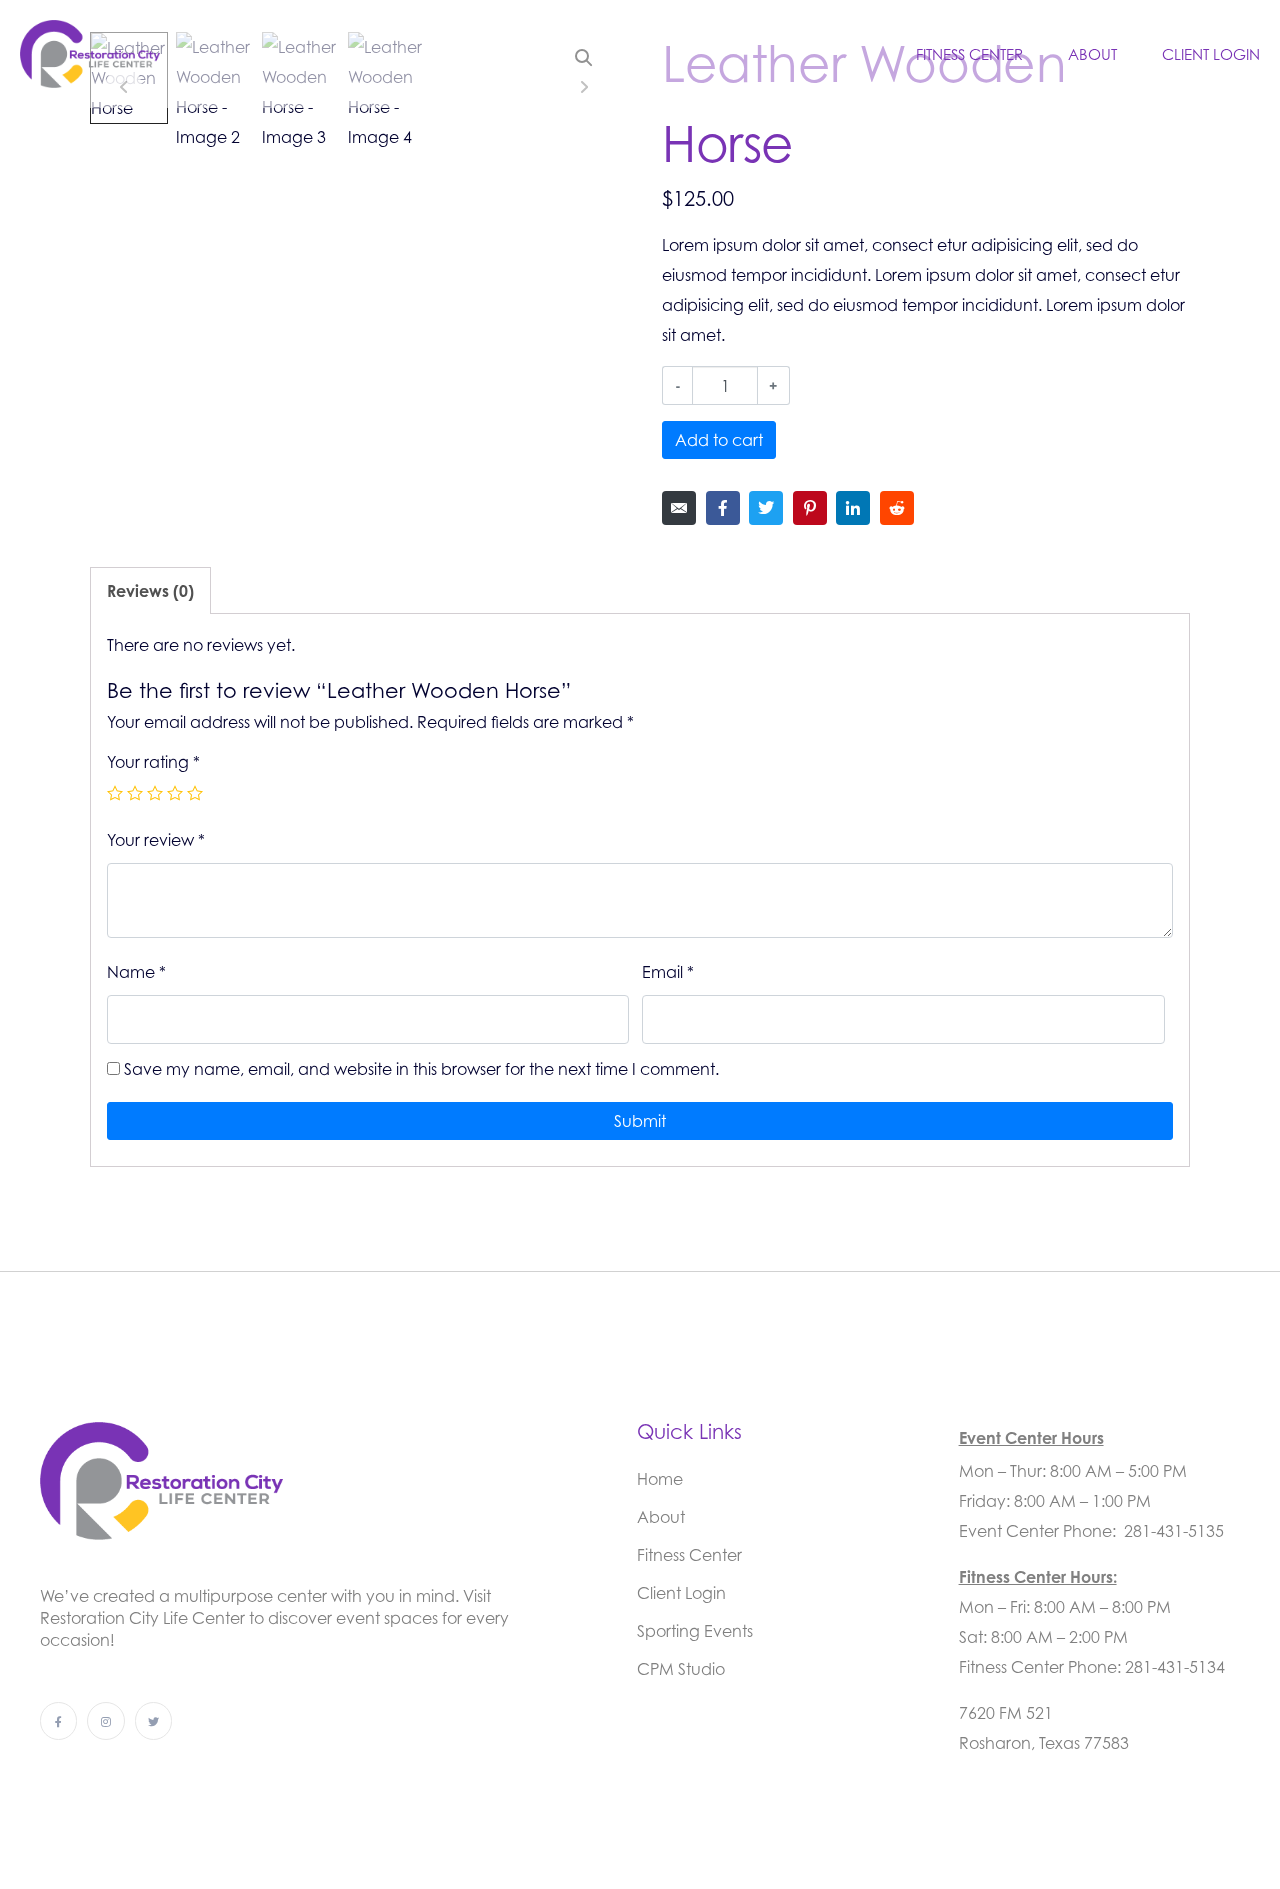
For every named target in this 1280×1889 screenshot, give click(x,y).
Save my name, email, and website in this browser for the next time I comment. (421, 1069)
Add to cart (719, 440)
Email (668, 972)
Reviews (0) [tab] (150, 591)
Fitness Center (969, 54)
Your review (156, 840)
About (1092, 54)
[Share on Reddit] (897, 508)
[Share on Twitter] (766, 508)
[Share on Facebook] (723, 508)
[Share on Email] (679, 508)
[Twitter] (153, 1720)
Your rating (153, 762)
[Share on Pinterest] (810, 508)
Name (136, 972)
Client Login (1211, 54)
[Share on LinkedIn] (853, 508)
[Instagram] (105, 1720)
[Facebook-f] (58, 1720)
